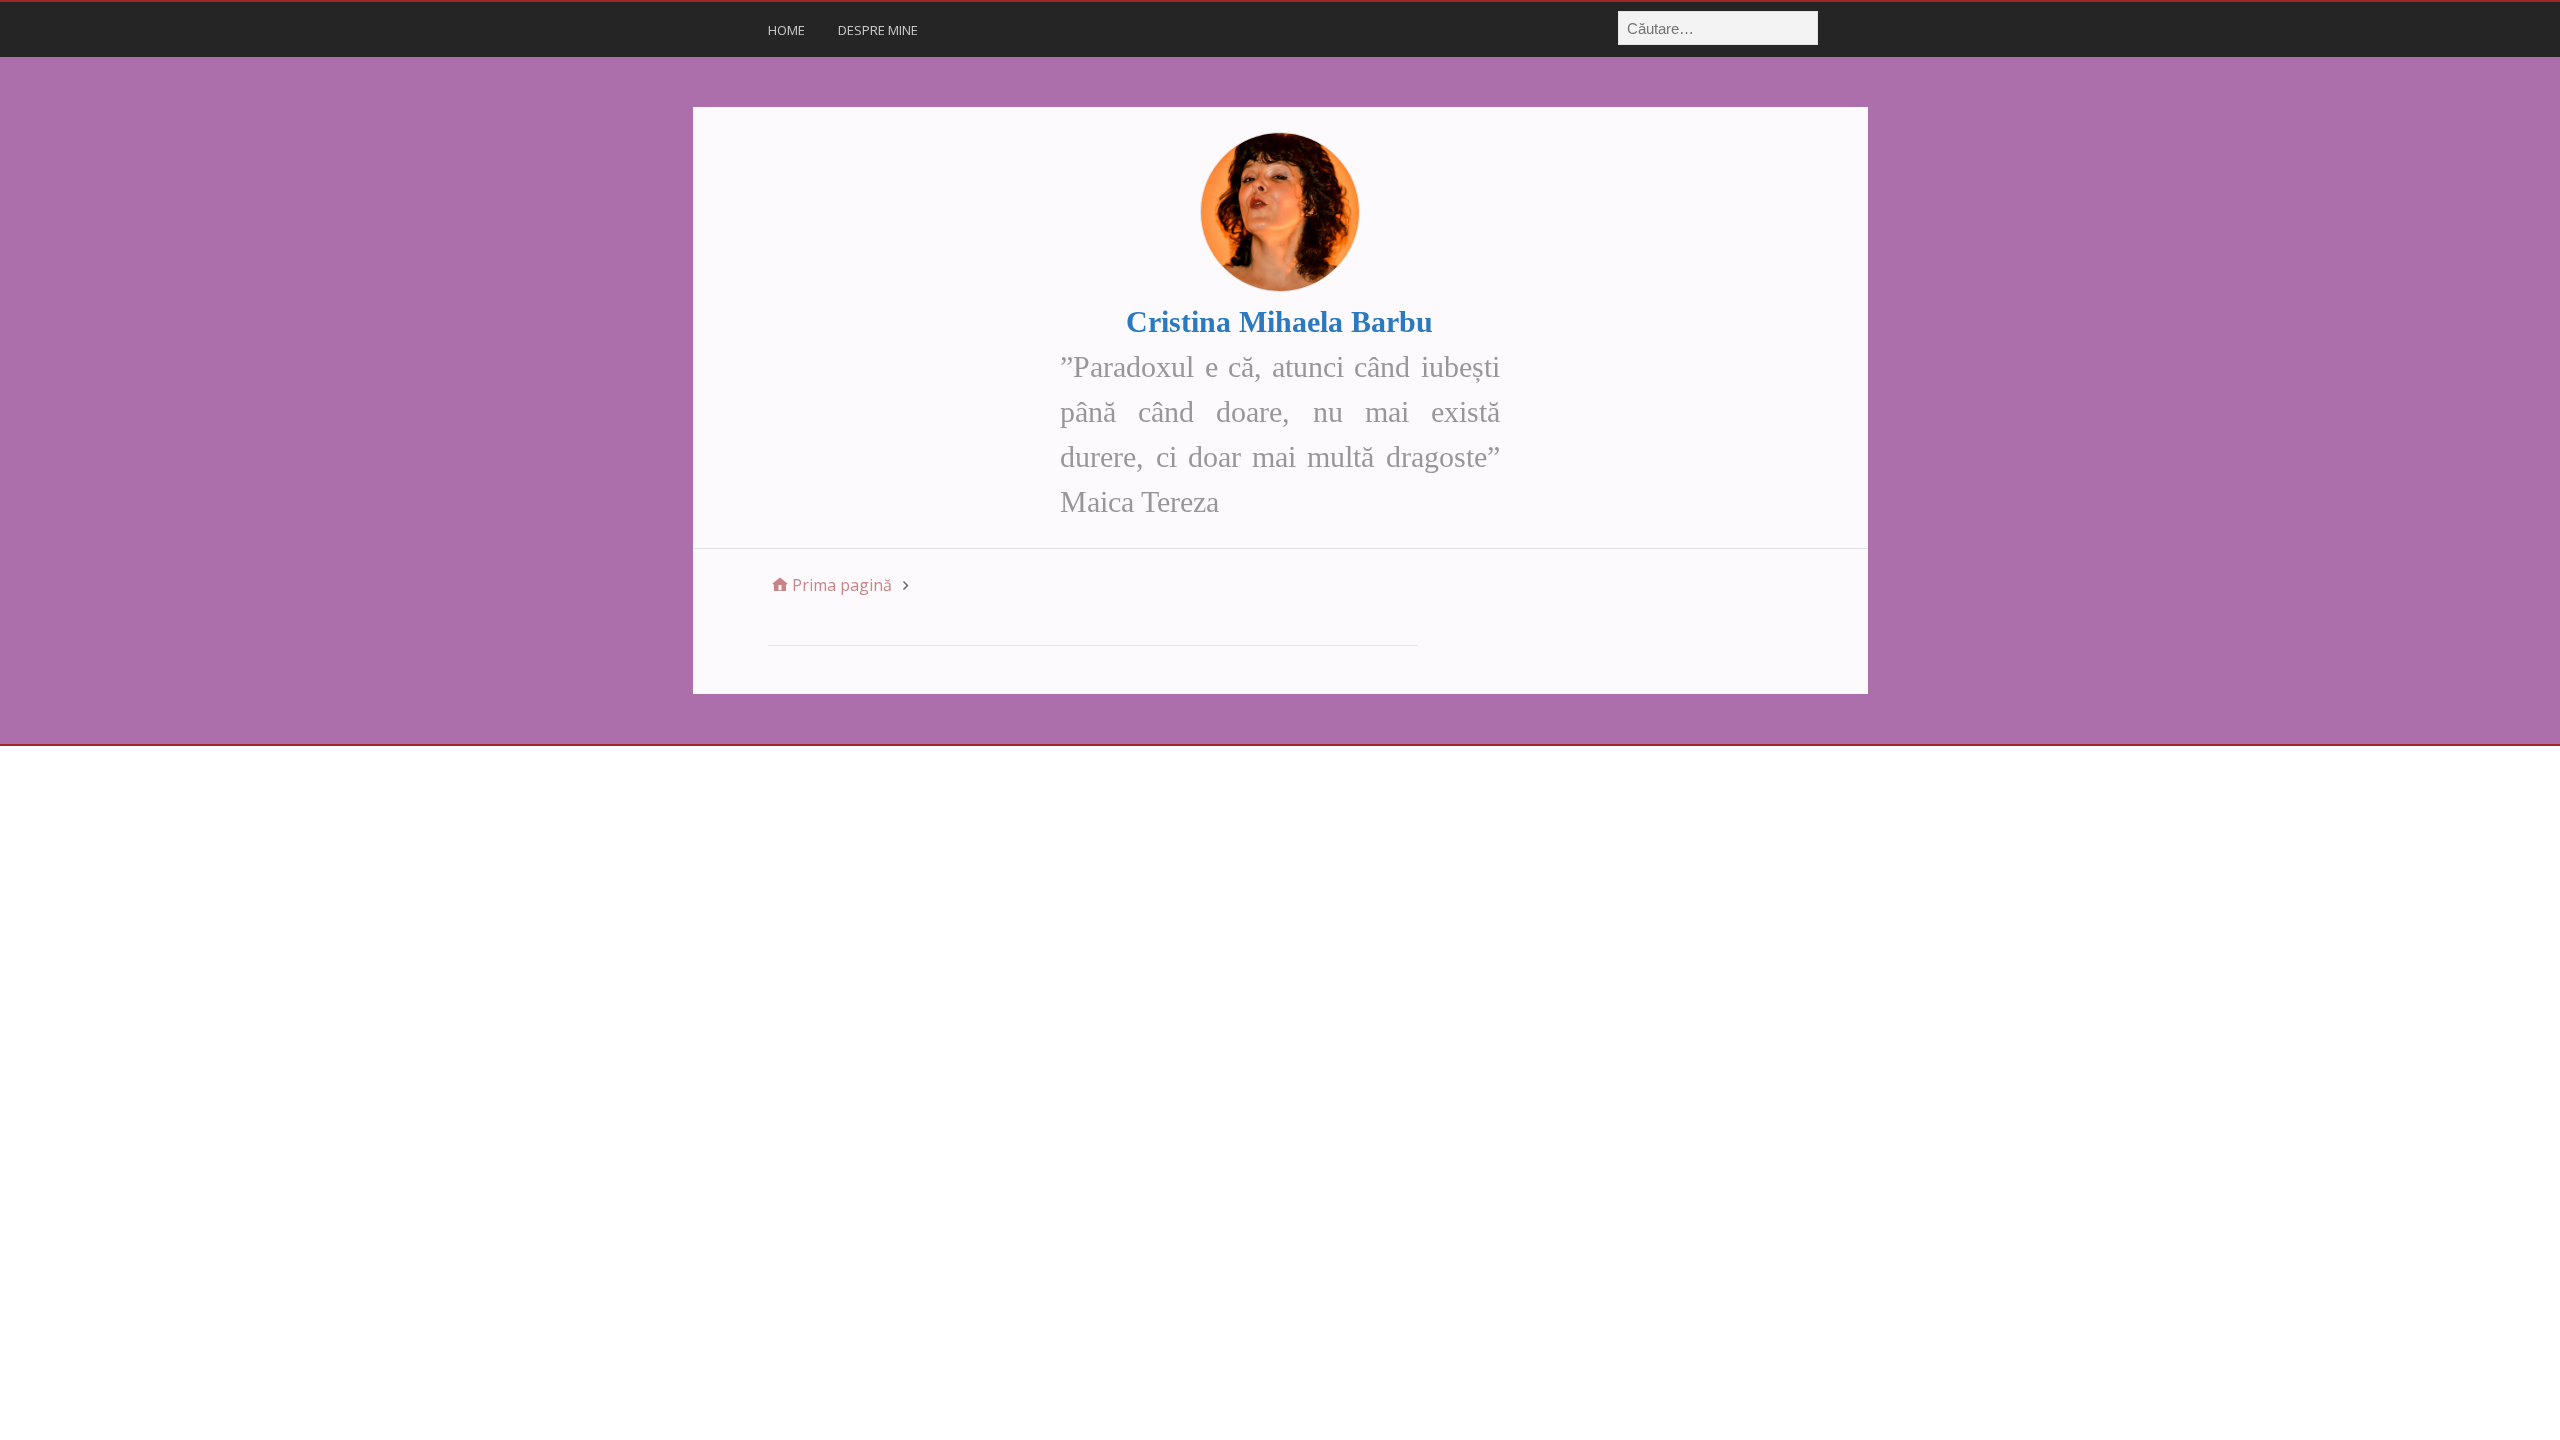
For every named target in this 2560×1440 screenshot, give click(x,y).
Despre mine (878, 30)
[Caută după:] (1719, 28)
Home (786, 30)
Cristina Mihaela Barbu (1279, 321)
